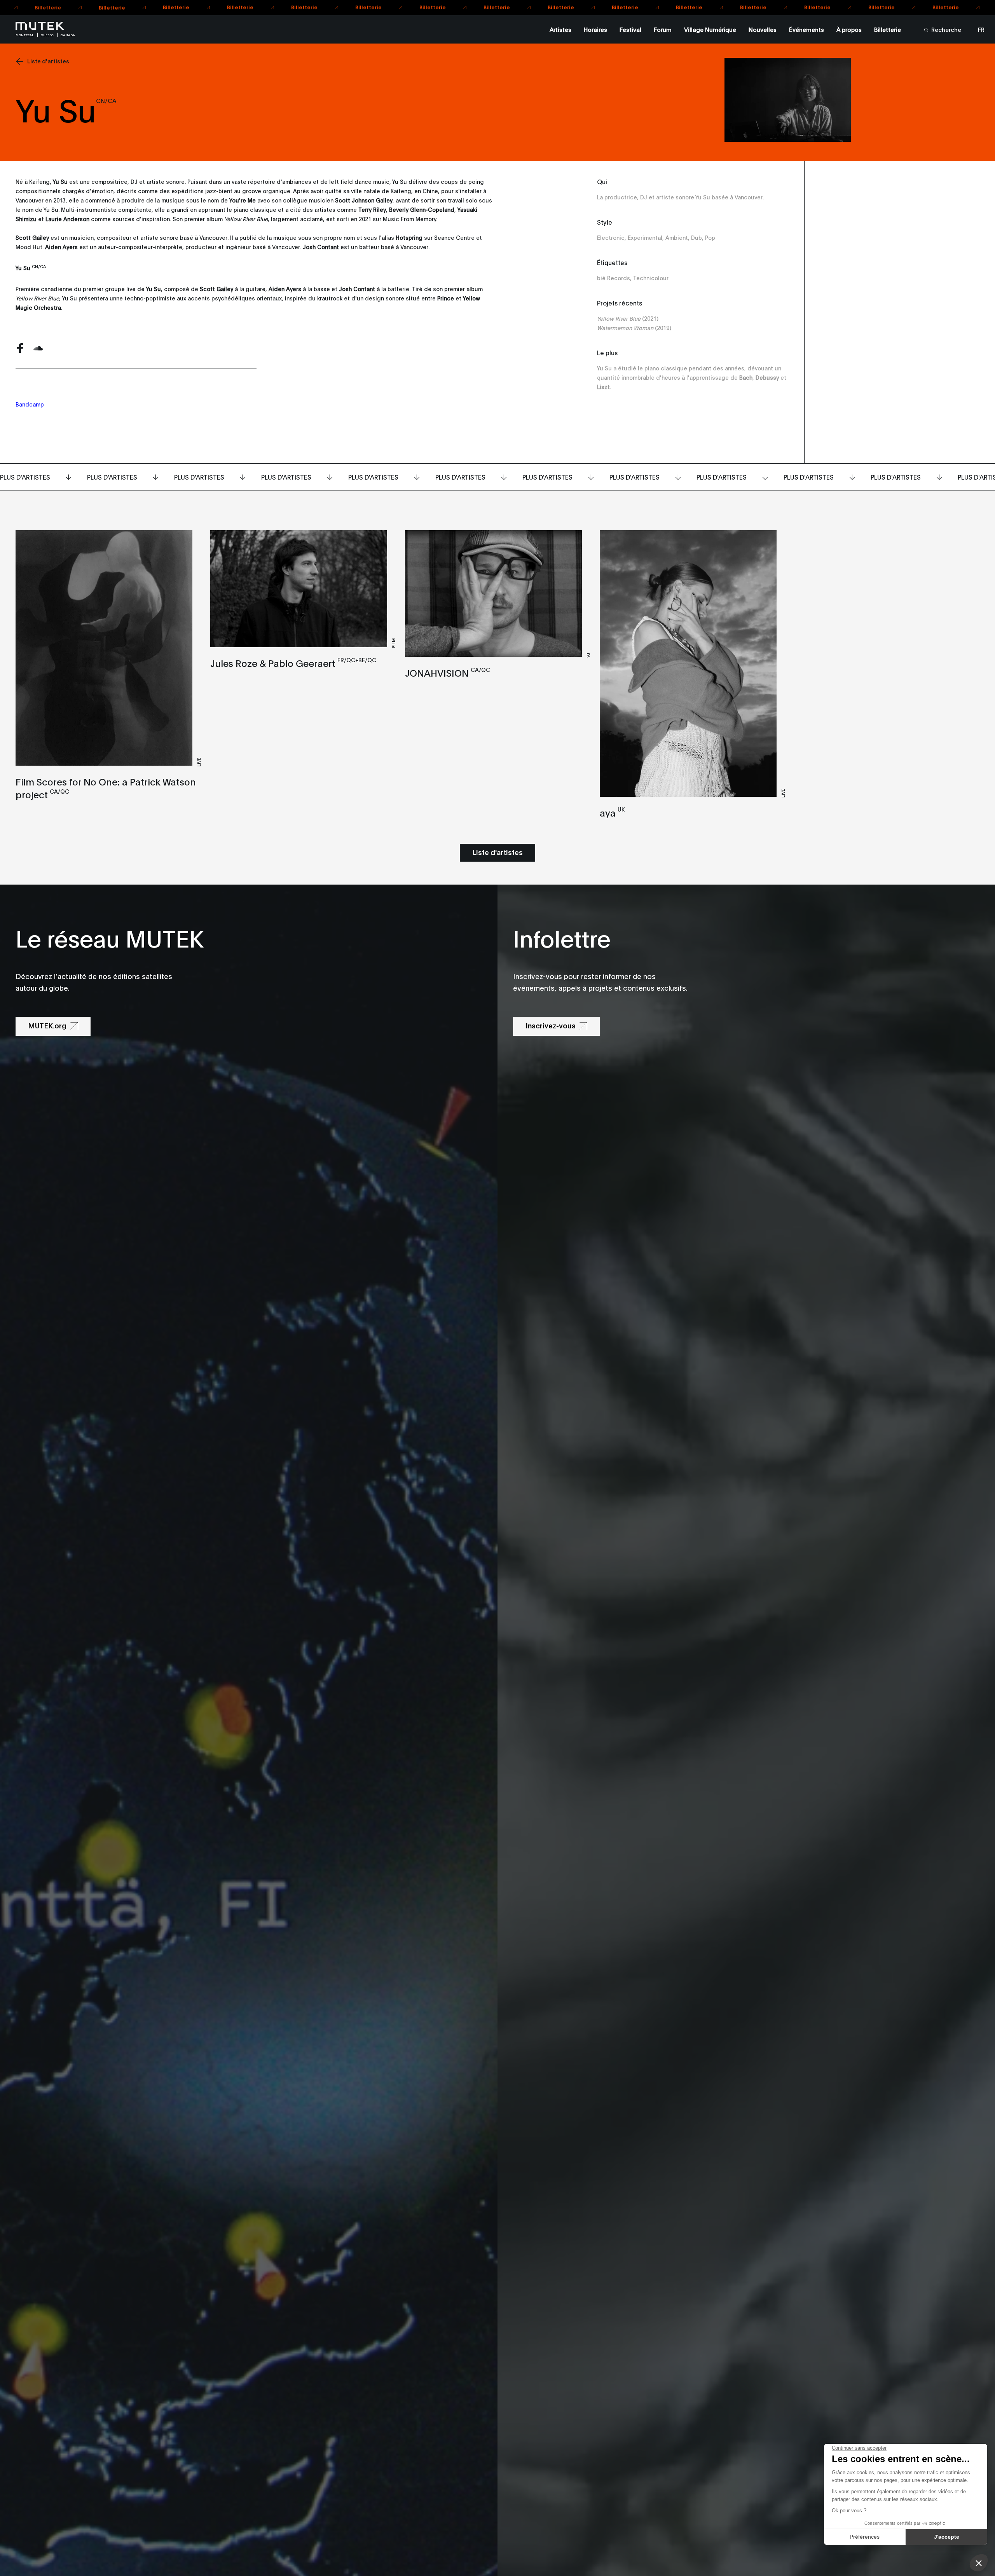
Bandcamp (30, 404)
